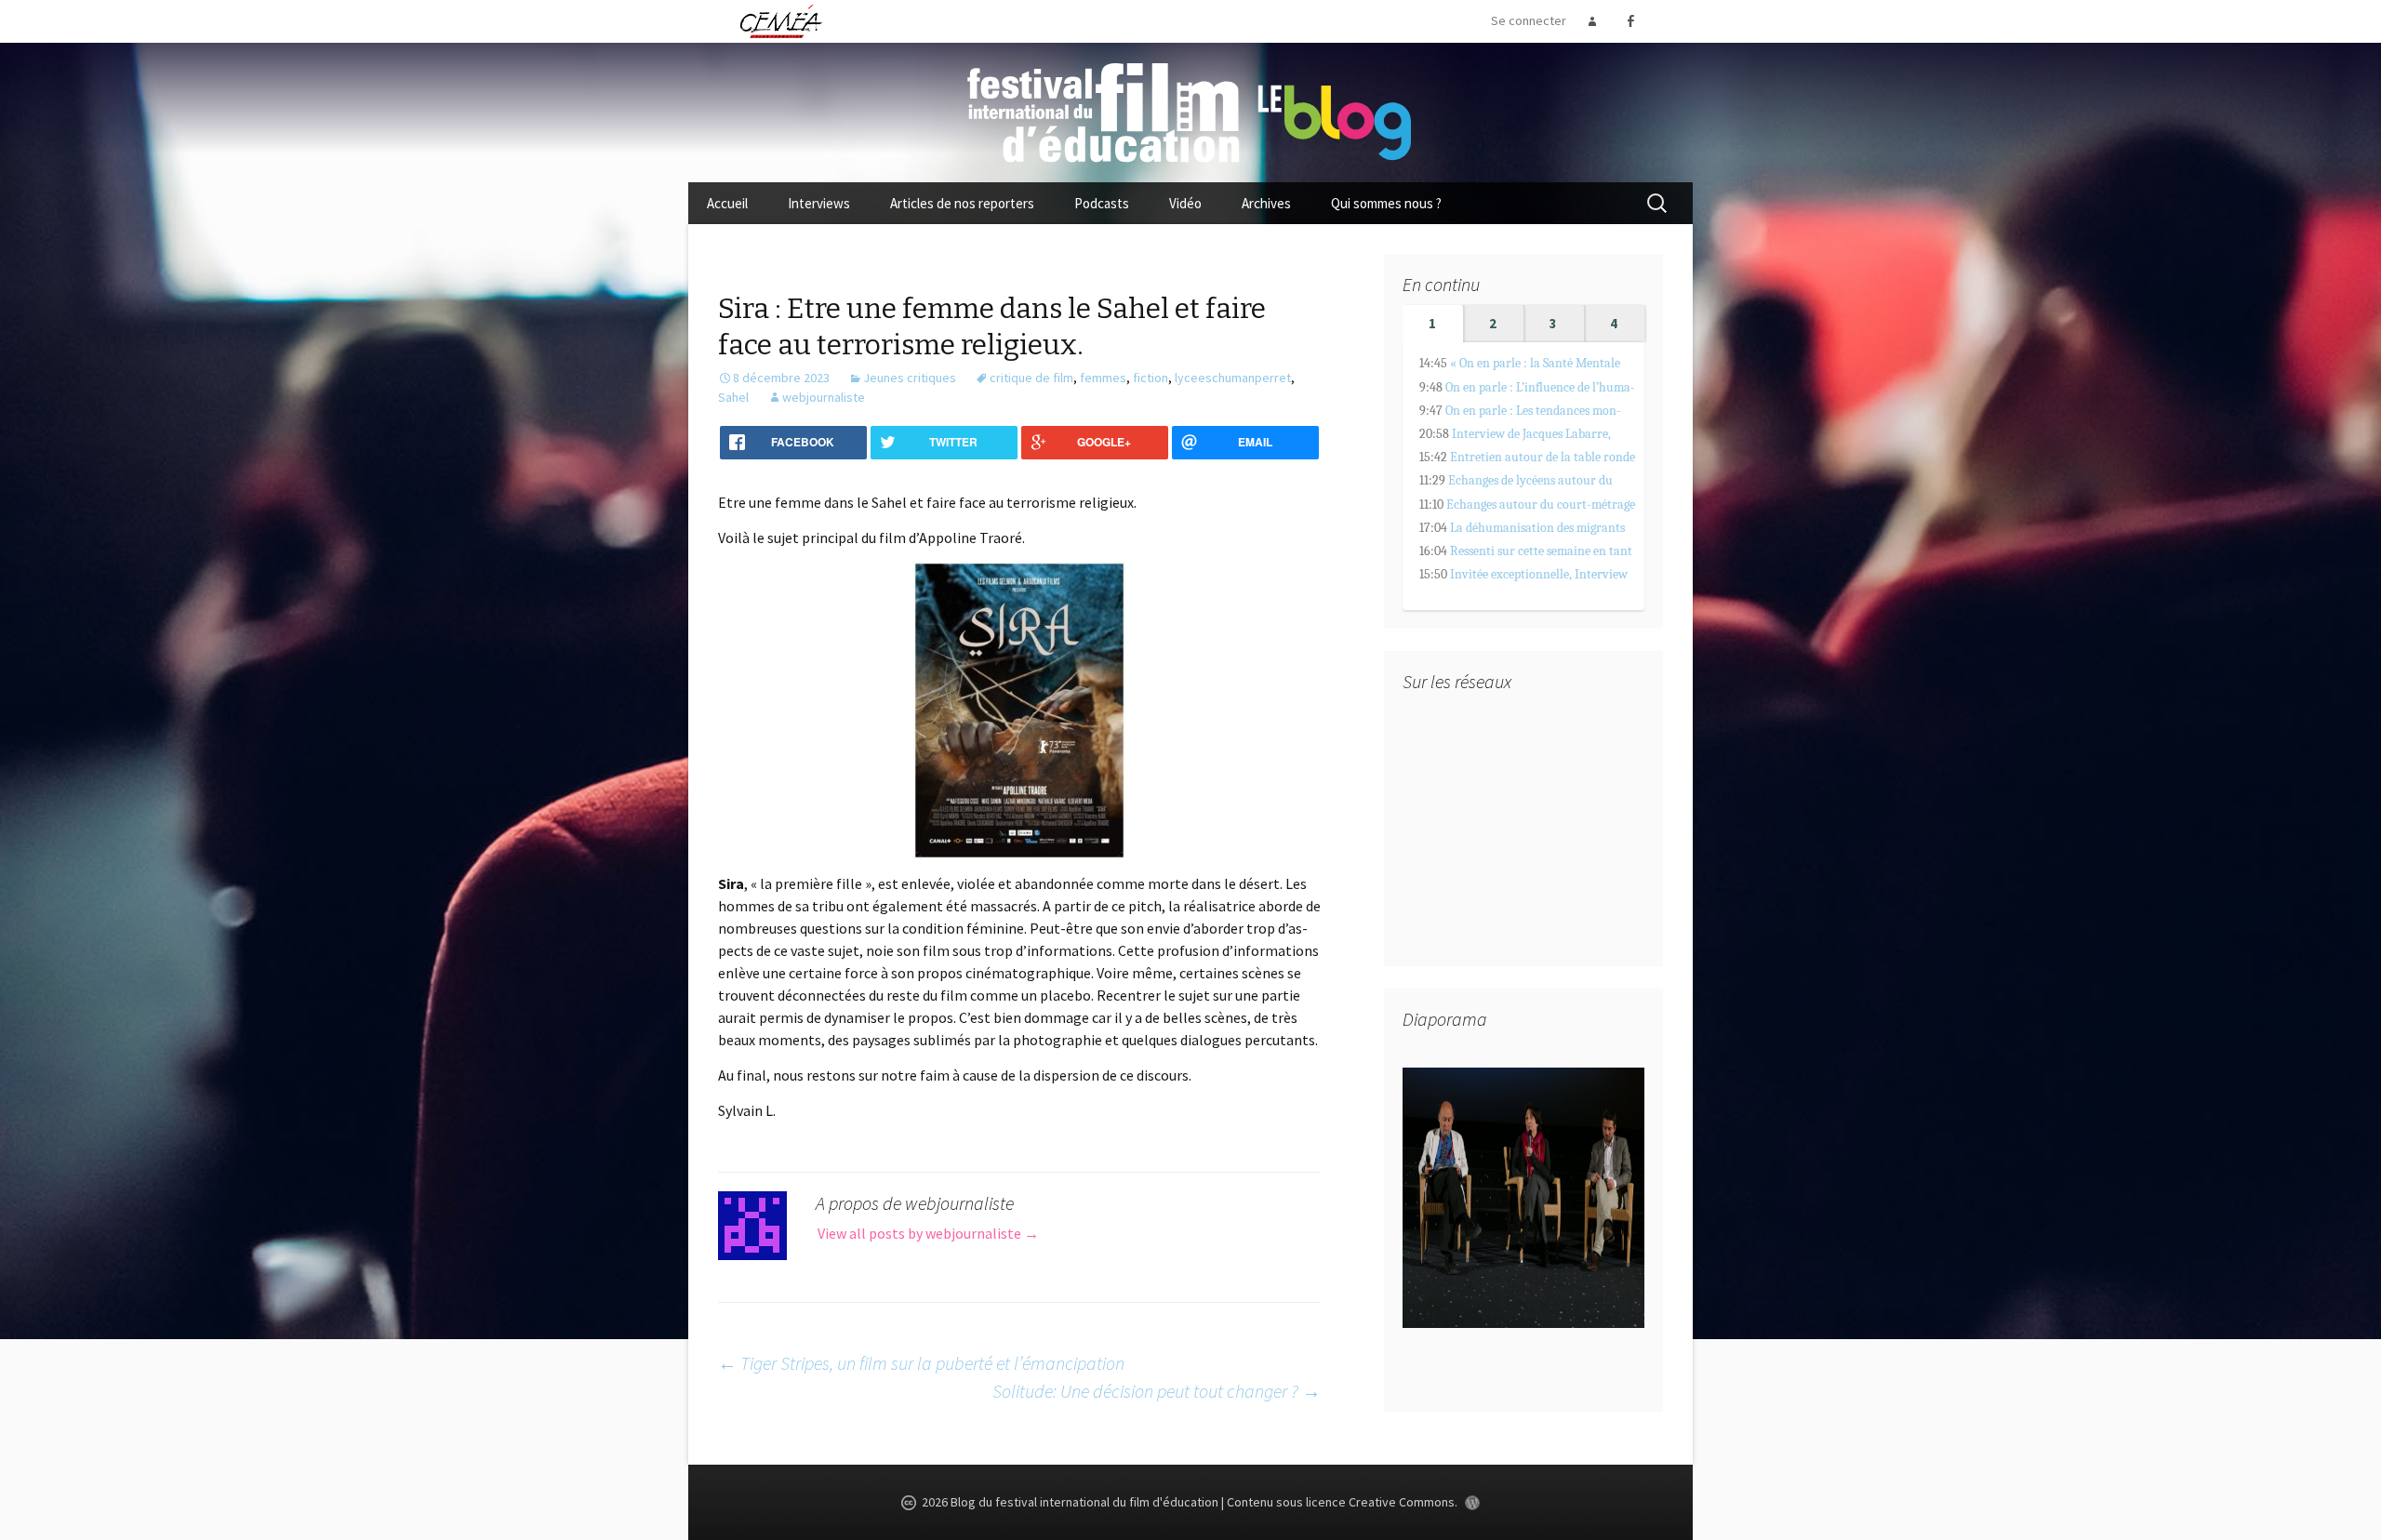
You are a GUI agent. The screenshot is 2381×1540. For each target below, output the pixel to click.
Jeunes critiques (910, 378)
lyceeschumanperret (1233, 378)
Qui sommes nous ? (1386, 203)
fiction (1151, 378)
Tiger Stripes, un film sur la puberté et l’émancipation (921, 1363)
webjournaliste (824, 397)
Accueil (727, 203)
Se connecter (1529, 20)
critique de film (1031, 378)
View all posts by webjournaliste (928, 1233)
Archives (1266, 203)
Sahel (733, 397)
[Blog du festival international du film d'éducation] (1190, 111)
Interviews (819, 203)
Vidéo (1185, 203)
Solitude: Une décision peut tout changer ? (1157, 1391)
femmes (1103, 378)
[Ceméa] (780, 20)
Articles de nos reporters (962, 203)
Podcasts (1102, 203)
